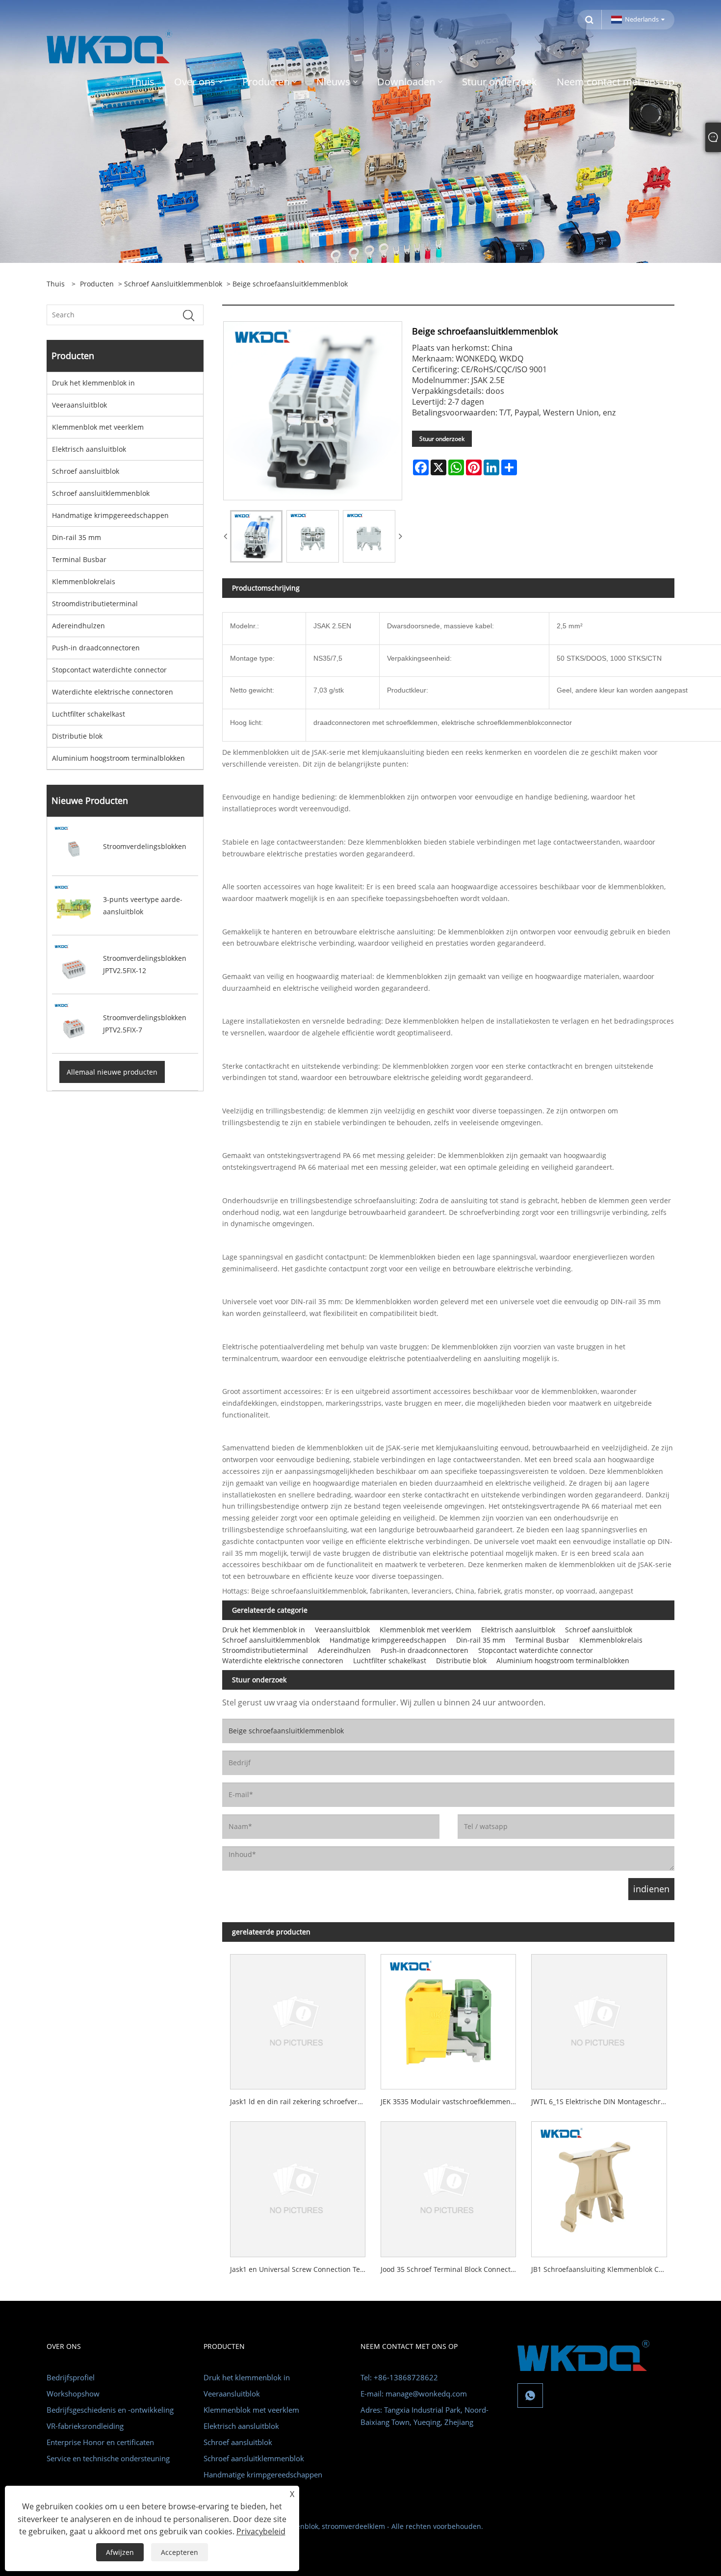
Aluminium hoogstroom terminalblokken (118, 758)
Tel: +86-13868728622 (399, 2377)
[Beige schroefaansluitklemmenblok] (256, 536)
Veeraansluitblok (79, 405)
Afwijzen (120, 2552)
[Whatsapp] (530, 2396)
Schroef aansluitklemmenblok (173, 284)
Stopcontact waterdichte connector (109, 670)
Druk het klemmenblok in (93, 383)
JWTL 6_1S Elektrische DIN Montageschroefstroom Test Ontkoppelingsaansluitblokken (603, 2101)
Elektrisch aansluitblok (89, 449)
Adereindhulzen (78, 626)
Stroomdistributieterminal (95, 604)
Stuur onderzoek (442, 439)
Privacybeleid (261, 2531)
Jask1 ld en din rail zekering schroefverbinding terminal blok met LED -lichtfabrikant (301, 2101)
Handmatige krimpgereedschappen (110, 515)
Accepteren (180, 2552)
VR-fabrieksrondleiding (85, 2426)
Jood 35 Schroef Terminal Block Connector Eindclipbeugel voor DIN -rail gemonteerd (452, 2269)
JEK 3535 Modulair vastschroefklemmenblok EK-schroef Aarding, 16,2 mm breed (452, 2101)
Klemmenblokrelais (84, 581)
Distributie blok (77, 736)
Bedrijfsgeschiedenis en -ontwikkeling (110, 2410)
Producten (97, 284)
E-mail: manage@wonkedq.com (414, 2394)
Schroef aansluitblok (86, 471)
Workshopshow (73, 2394)
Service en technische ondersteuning (108, 2458)
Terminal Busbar (79, 559)
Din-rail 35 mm (77, 537)
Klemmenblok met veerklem (98, 427)
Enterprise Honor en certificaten (100, 2442)
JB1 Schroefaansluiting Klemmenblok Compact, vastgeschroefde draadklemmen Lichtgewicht (603, 2269)
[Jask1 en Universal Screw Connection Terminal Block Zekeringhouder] (297, 2186)
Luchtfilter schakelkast (89, 714)
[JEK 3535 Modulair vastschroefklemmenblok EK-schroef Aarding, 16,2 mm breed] (449, 2018)
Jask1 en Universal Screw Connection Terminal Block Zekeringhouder (301, 2269)
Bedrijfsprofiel (71, 2377)
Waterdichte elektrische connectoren (113, 692)
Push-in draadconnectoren (96, 648)
